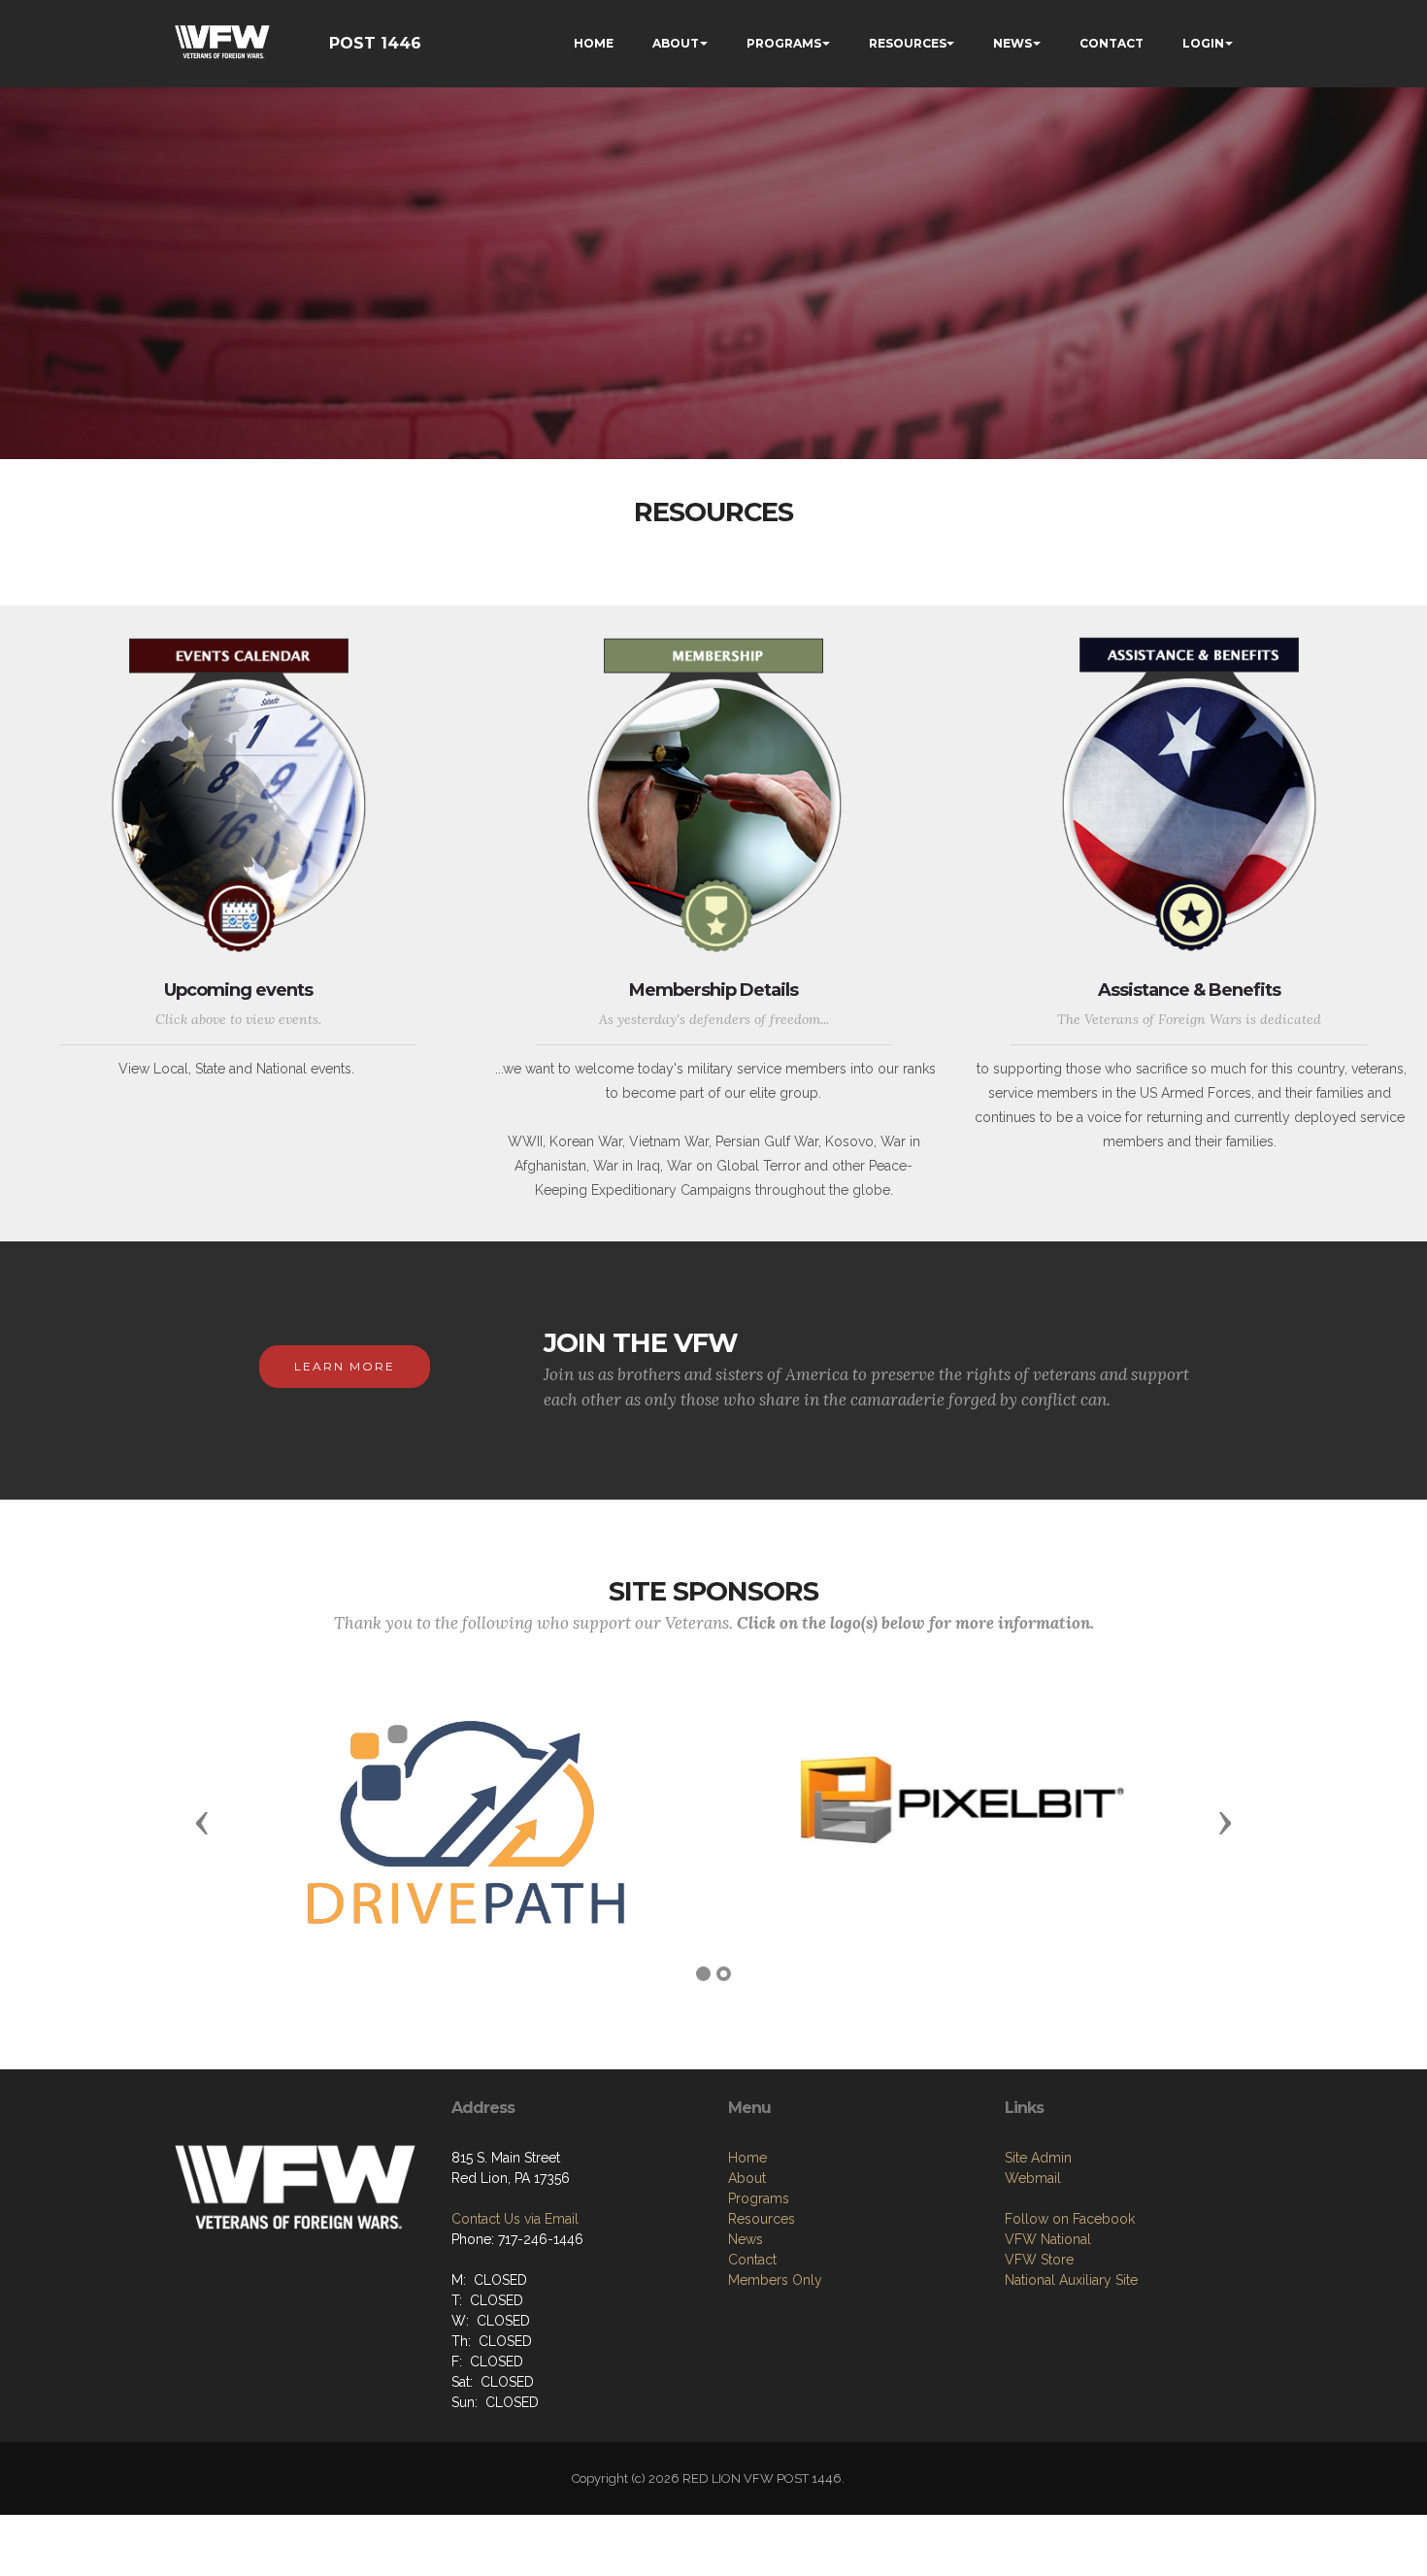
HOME (594, 43)
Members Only (775, 2280)
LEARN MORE (345, 1366)
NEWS (1012, 43)
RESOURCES (908, 43)
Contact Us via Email (515, 2219)
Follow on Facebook (1070, 2219)
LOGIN (1203, 43)
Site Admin (1038, 2158)
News (746, 2239)
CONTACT (1112, 43)
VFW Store (1039, 2260)
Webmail (1033, 2178)
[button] (202, 1822)
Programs (759, 2198)
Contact (752, 2260)
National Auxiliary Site (1071, 2280)
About (747, 2178)
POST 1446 (375, 43)
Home (747, 2158)
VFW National (1048, 2239)
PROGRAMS (784, 43)
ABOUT (676, 43)
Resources (762, 2219)
